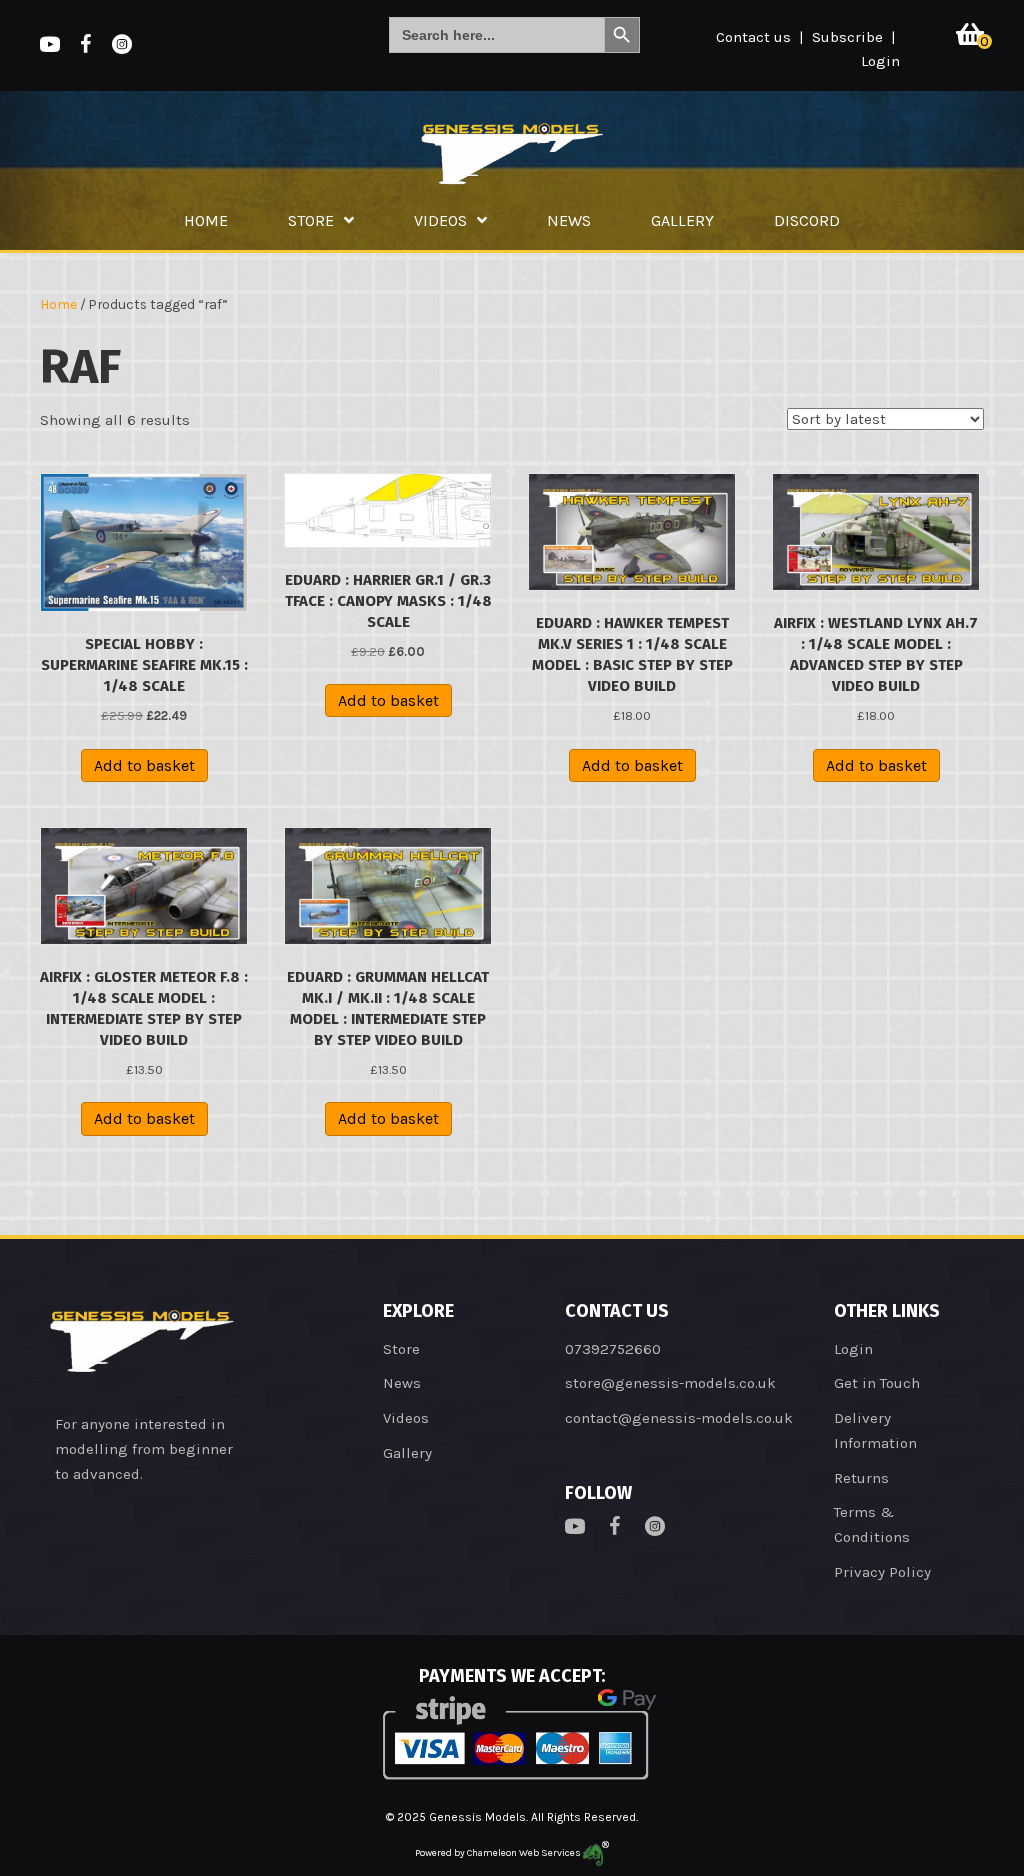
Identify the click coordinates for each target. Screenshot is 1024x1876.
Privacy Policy (882, 1572)
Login (880, 61)
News (402, 1383)
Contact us (753, 37)
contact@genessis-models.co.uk (679, 1418)
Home (58, 304)
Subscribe (847, 37)
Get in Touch (877, 1383)
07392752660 (613, 1349)
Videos (406, 1418)
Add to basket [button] (144, 765)
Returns (861, 1478)
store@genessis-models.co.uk (670, 1383)
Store (401, 1349)
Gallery (407, 1453)
